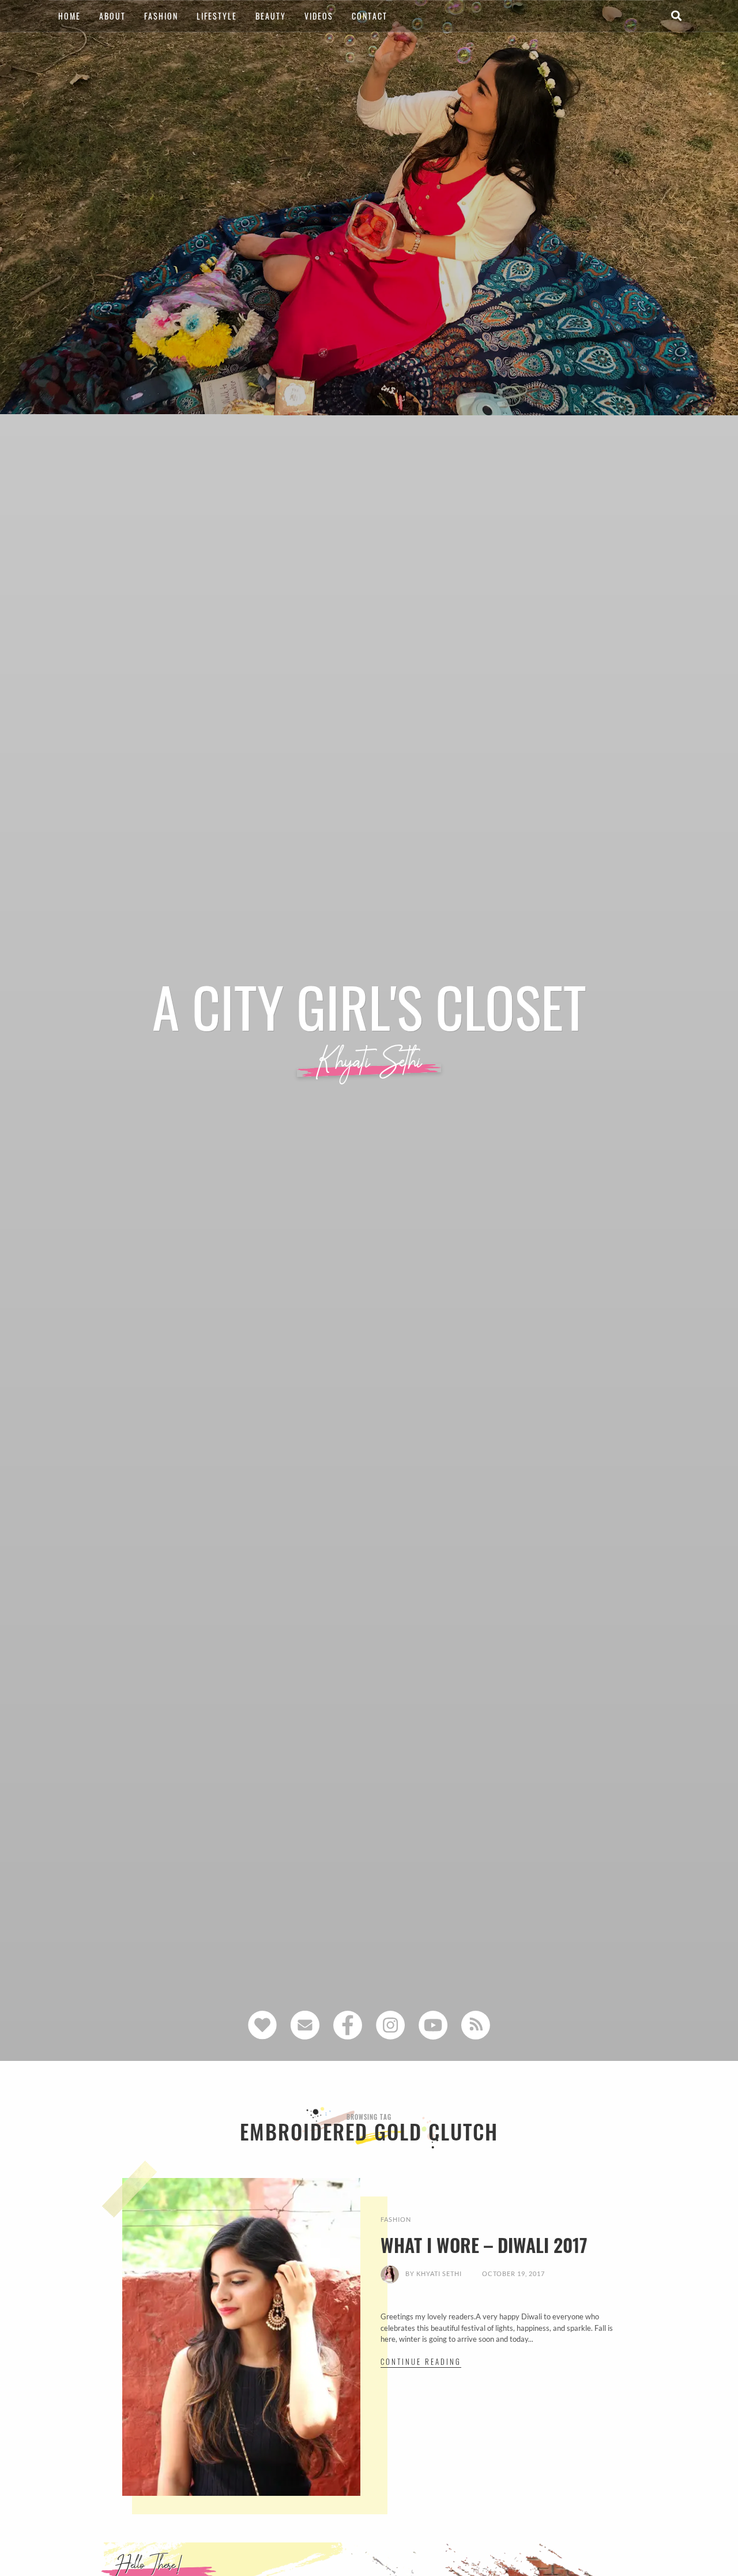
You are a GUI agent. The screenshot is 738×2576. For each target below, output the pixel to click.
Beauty (271, 16)
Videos (319, 16)
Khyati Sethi (439, 2273)
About (112, 16)
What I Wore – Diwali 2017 (484, 2245)
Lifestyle (217, 16)
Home (69, 16)
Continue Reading (421, 2361)
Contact (370, 16)
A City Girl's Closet (369, 1006)
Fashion (161, 16)
